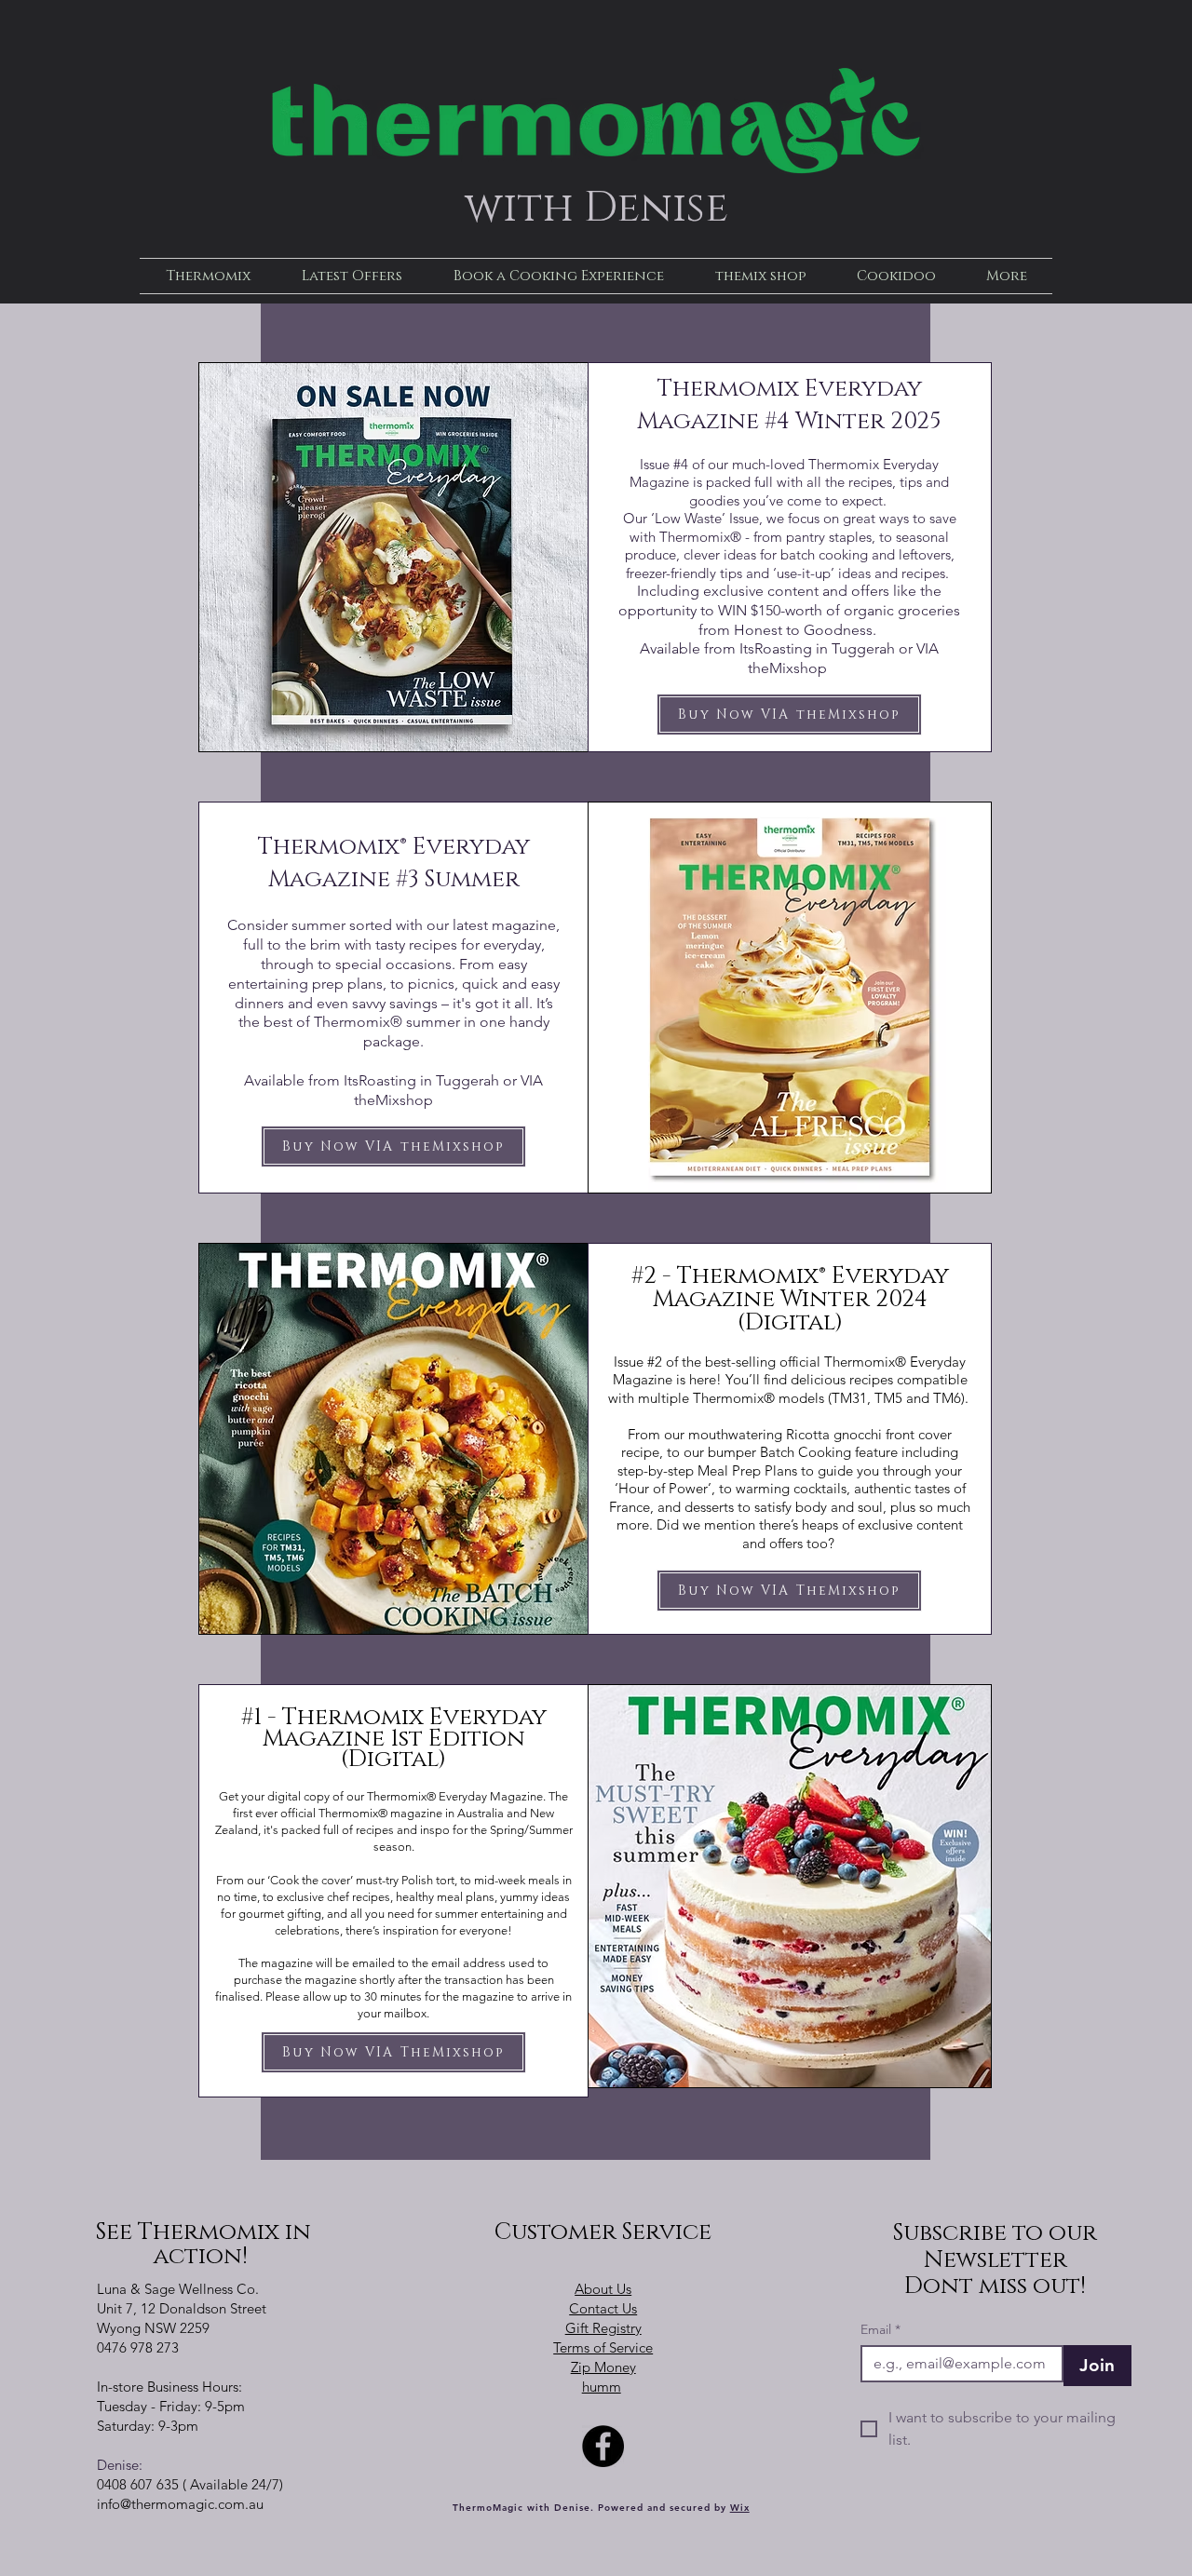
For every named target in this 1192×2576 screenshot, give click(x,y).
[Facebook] (603, 2446)
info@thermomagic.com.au (180, 2504)
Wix (740, 2508)
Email (880, 2330)
